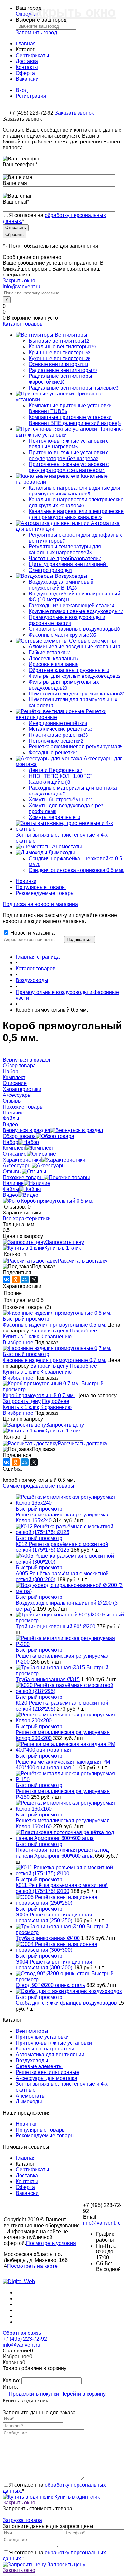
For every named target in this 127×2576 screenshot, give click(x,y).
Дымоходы (29, 2102)
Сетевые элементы (39, 2066)
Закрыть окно (19, 281)
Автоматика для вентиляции (50, 2055)
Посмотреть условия (51, 2243)
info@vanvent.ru (21, 286)
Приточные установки (42, 2037)
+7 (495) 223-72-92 (25, 2339)
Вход (22, 90)
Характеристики (22, 1160)
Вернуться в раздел (26, 1130)
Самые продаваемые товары (38, 1486)
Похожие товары (23, 1177)
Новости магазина (32, 933)
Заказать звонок (74, 113)
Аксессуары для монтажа (46, 2078)
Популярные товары (41, 887)
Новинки (26, 881)
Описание (15, 1154)
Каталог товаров (23, 324)
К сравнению (56, 1337)
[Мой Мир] (25, 1280)
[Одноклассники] (16, 1280)
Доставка (27, 61)
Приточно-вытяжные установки (54, 2043)
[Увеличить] (48, 1201)
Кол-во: (13, 1254)
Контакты (27, 67)
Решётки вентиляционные (47, 2072)
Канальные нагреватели (45, 2049)
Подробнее (83, 1331)
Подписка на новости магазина (40, 904)
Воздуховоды (32, 2060)
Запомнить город (36, 33)
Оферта (25, 73)
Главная (26, 44)
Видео (10, 1195)
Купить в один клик (76, 2497)
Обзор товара (19, 1136)
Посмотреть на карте (32, 2266)
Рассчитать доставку (83, 1261)
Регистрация (31, 96)
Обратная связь (22, 2333)
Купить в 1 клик (63, 1248)
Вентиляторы (32, 2031)
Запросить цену (65, 1242)
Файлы (11, 1189)
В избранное (18, 1342)
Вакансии (27, 79)
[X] (34, 1280)
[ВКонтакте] (7, 1280)
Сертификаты (32, 55)
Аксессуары (17, 1166)
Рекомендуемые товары (45, 893)
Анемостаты (31, 2096)
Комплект (14, 1148)
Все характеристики (27, 1219)
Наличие (13, 1183)
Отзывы (12, 1171)
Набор (10, 1142)
